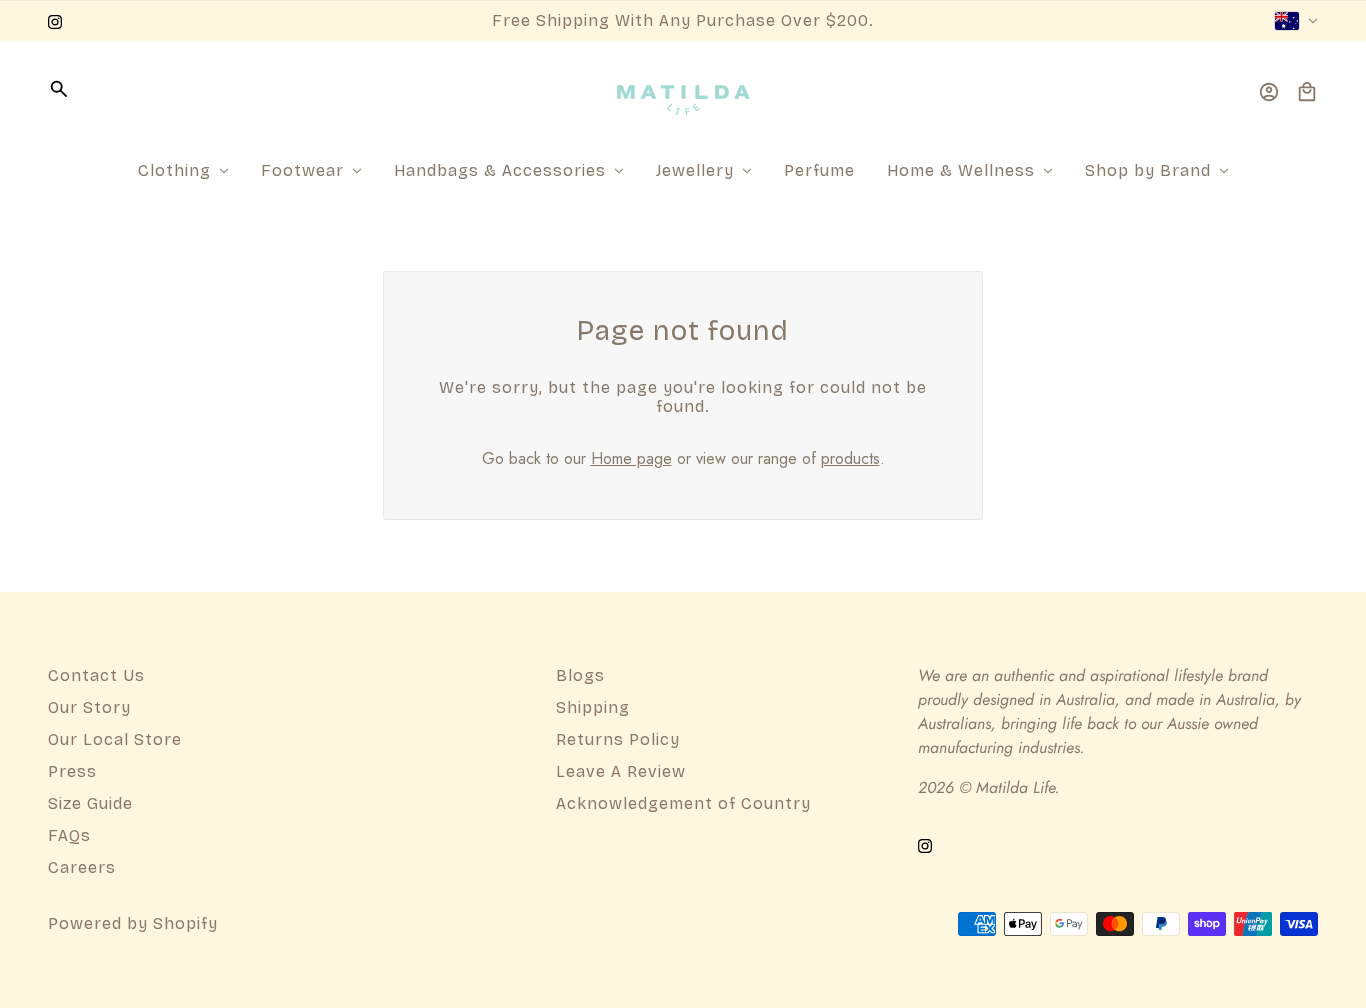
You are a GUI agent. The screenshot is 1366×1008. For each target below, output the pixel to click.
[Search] (59, 89)
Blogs (580, 675)
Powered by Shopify (133, 923)
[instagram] (55, 21)
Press (72, 771)
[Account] (1269, 92)
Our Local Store (115, 739)
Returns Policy (618, 739)
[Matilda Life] (683, 92)
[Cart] (1307, 92)
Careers (82, 867)
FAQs (69, 835)
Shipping (593, 707)
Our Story (89, 707)
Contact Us (96, 675)
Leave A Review (621, 771)
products (850, 458)
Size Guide (90, 803)
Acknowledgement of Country (683, 803)
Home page (631, 458)
